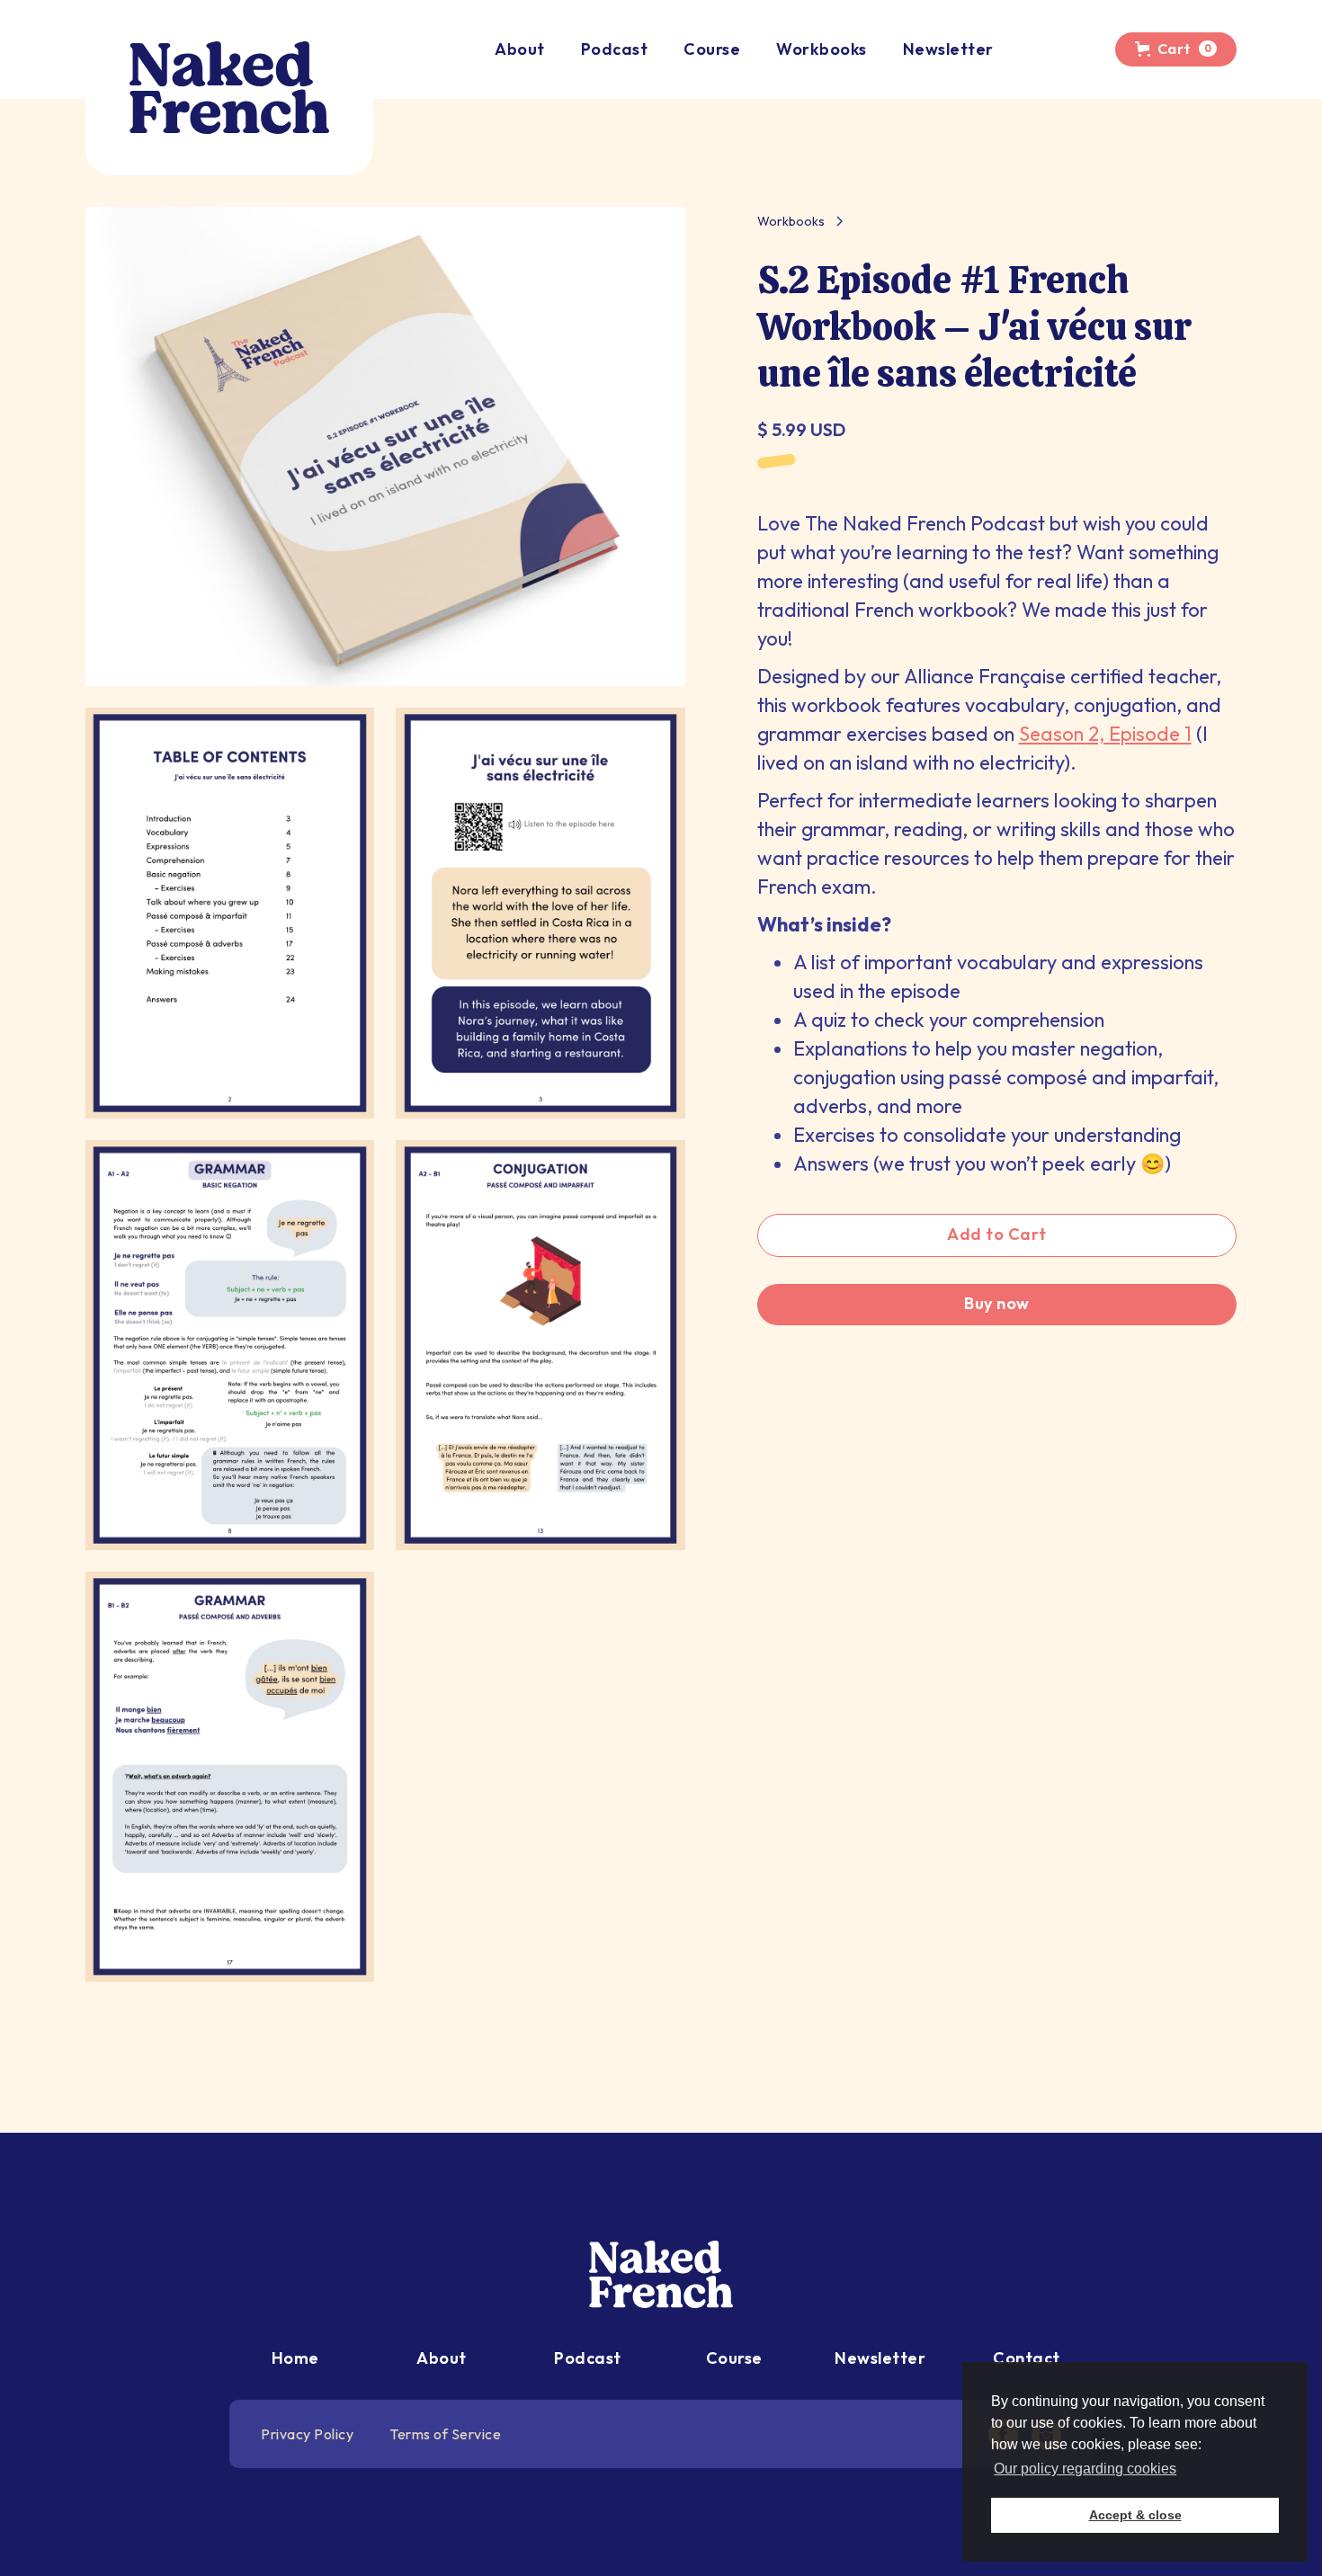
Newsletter (948, 49)
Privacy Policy (307, 2434)
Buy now (997, 1303)
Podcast (615, 49)
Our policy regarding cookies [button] (1085, 2469)
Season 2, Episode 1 (1105, 734)
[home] (229, 88)
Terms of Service (445, 2434)
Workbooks (822, 49)
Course (712, 49)
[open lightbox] (385, 446)
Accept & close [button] (1135, 2515)
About (520, 49)
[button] (1176, 49)
